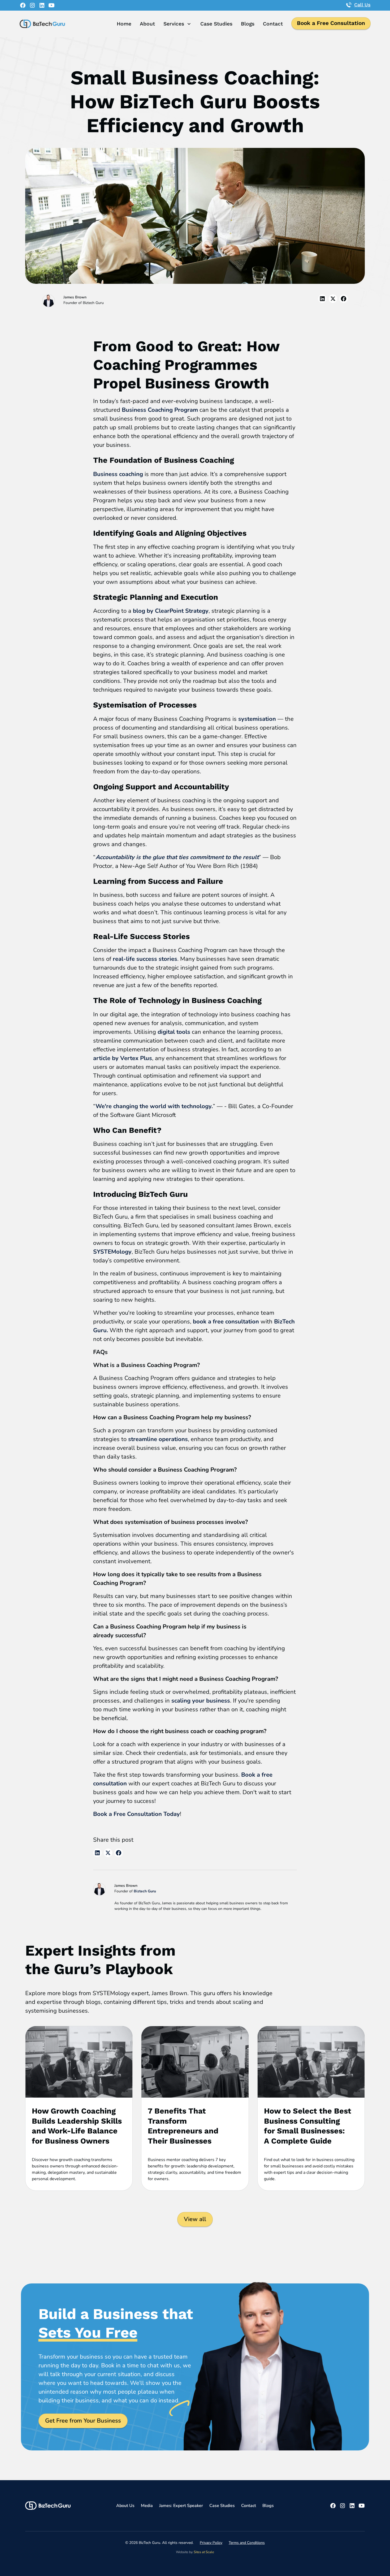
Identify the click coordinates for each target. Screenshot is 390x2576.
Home (124, 24)
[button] (178, 24)
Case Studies (216, 24)
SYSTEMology (112, 1252)
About (147, 24)
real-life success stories (145, 959)
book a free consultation (226, 1322)
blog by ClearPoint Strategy (171, 611)
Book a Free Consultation (331, 23)
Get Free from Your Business (83, 2421)
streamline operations (158, 1439)
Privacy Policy (211, 2543)
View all (195, 2219)
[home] (42, 24)
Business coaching (118, 474)
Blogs (248, 24)
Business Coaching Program (160, 410)
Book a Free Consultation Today (136, 1814)
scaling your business (201, 1701)
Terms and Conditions (247, 2543)
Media (147, 2506)
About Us (125, 2506)
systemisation (256, 719)
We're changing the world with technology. (154, 1106)
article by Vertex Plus (123, 1058)
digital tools (173, 1032)
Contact (273, 24)
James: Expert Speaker (181, 2506)
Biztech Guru (145, 1891)
